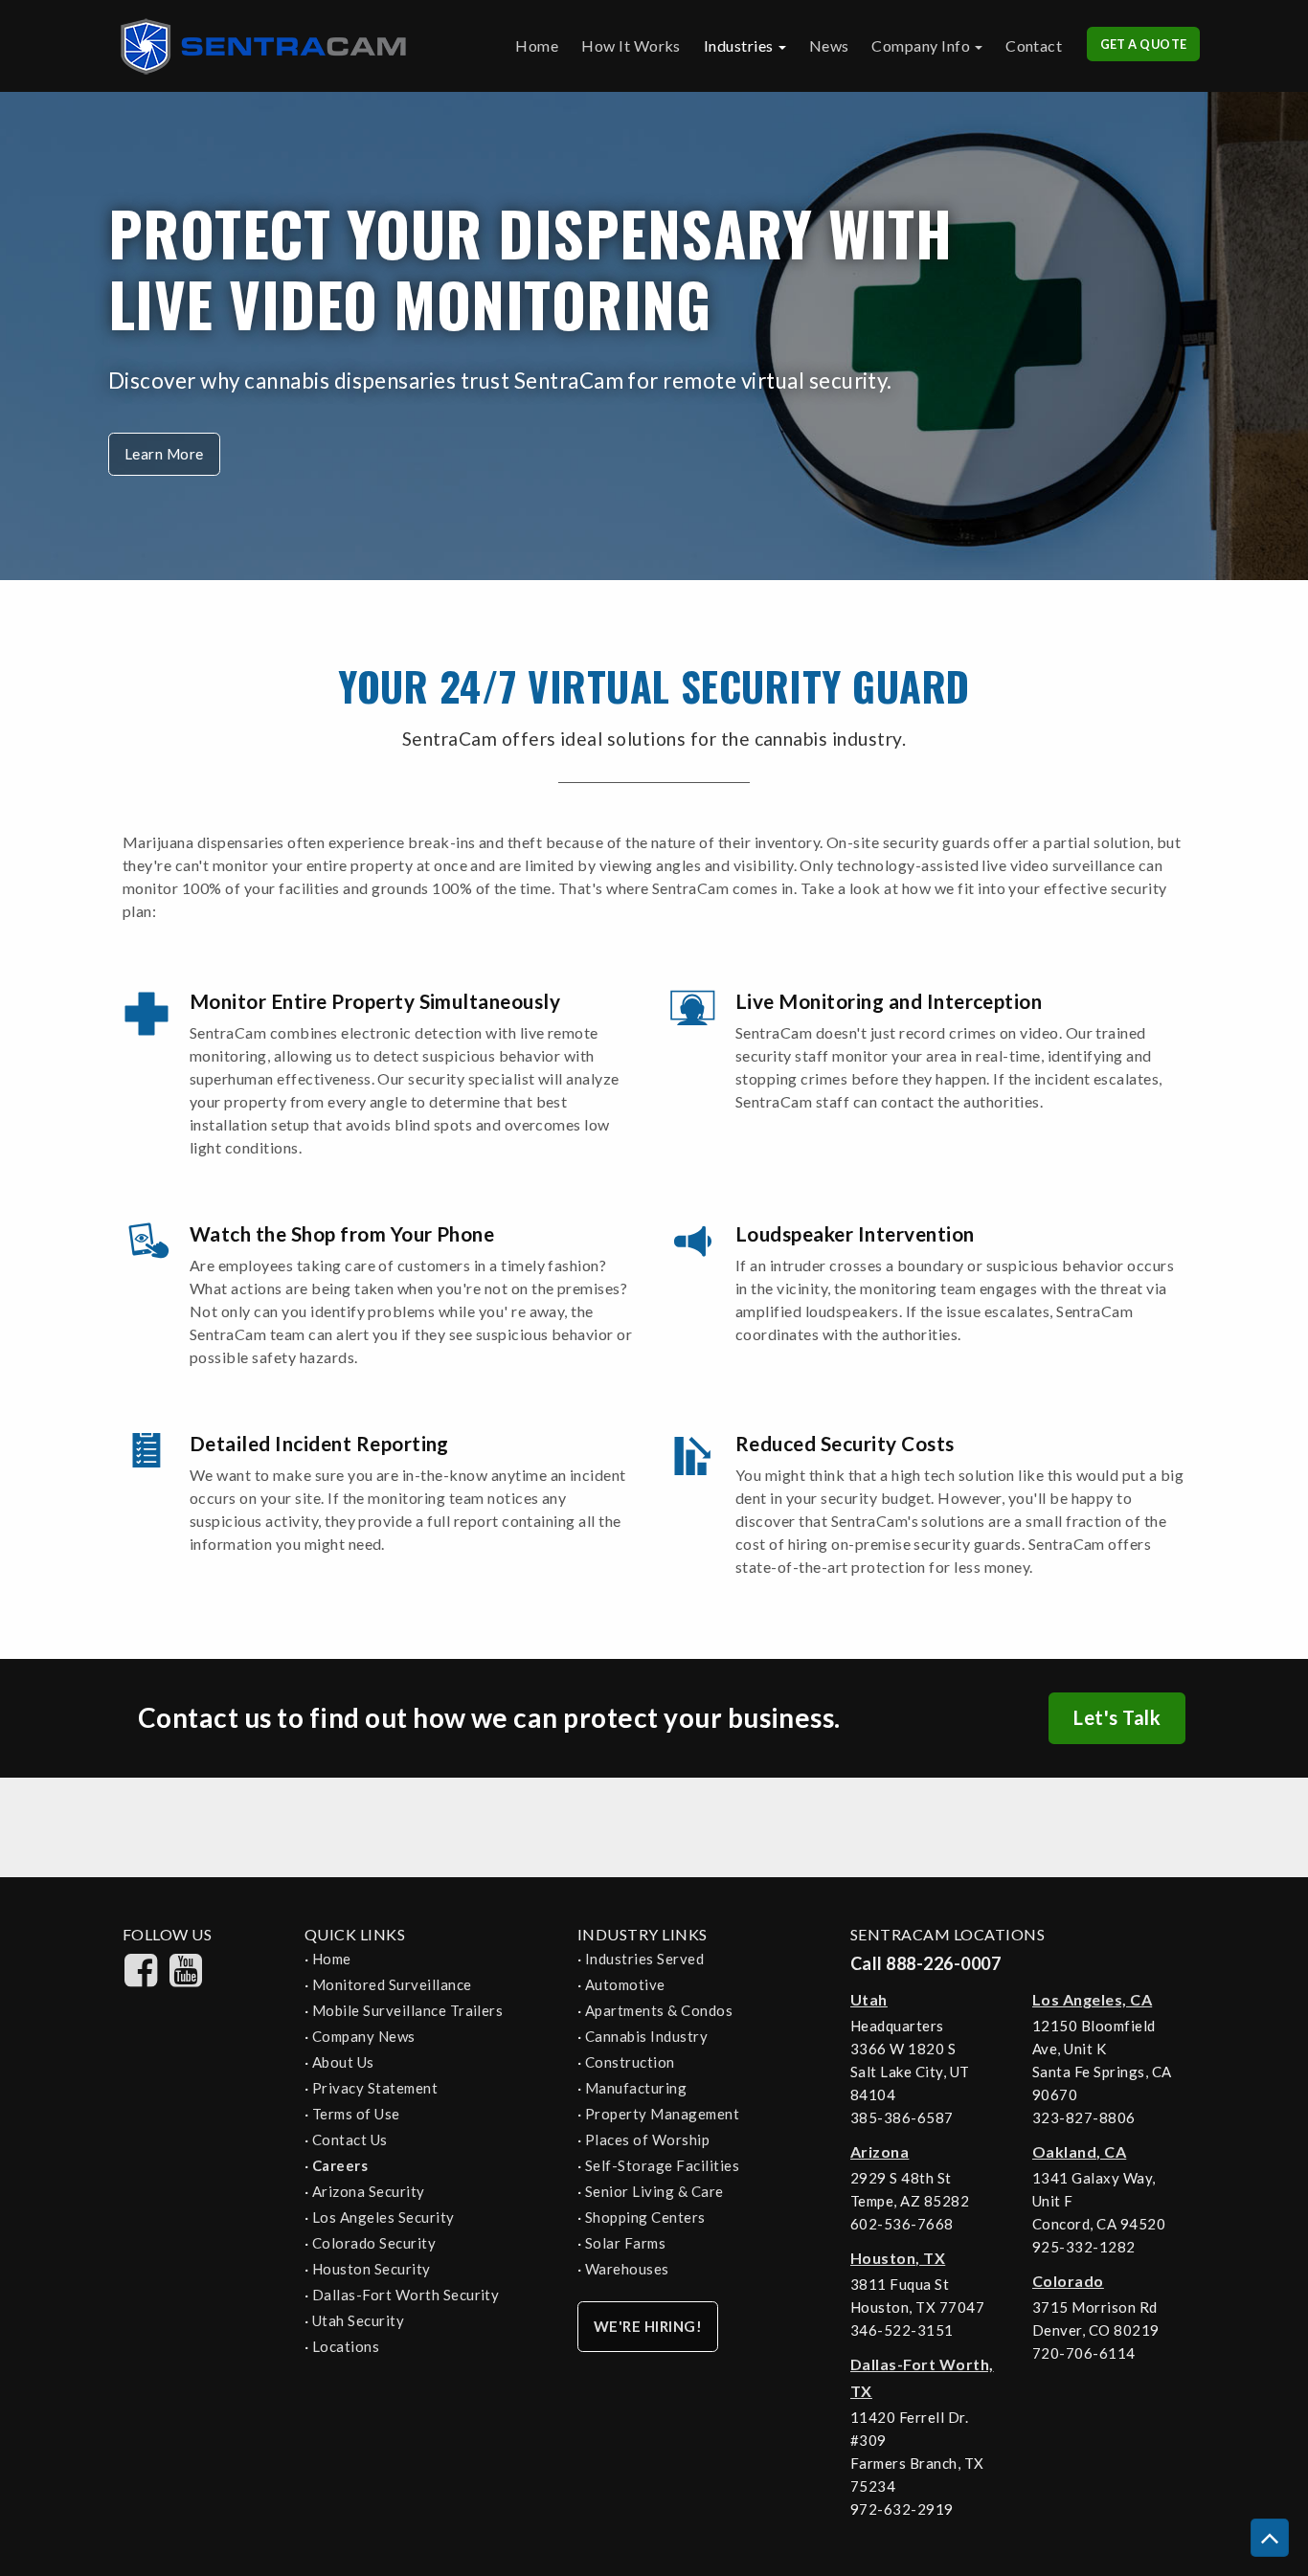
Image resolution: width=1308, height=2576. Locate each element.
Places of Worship (647, 2139)
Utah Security (358, 2320)
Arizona (880, 2151)
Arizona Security (369, 2191)
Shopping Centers (645, 2217)
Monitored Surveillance (392, 1984)
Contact (1034, 45)
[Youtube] (186, 1981)
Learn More (164, 454)
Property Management (662, 2114)
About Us (343, 2062)
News (829, 45)
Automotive (625, 1984)
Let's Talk (1117, 1717)
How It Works (631, 45)
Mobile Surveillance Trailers (407, 2010)
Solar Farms (625, 2243)
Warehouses (627, 2269)
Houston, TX (898, 2258)
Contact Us (350, 2139)
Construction (630, 2062)
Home (537, 45)
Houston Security (372, 2269)
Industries (739, 45)
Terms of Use (356, 2114)
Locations (346, 2346)
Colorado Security (374, 2243)
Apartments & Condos (659, 2010)
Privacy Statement (375, 2088)
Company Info (921, 45)
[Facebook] (141, 1981)
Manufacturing (636, 2088)
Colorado (1068, 2281)
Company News (364, 2036)
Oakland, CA (1079, 2151)
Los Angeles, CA (1092, 1999)
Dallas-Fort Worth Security (406, 2295)
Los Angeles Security (383, 2217)
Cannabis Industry (646, 2036)
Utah (869, 1999)
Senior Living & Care (654, 2191)
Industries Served (644, 1959)
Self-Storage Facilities (662, 2165)
